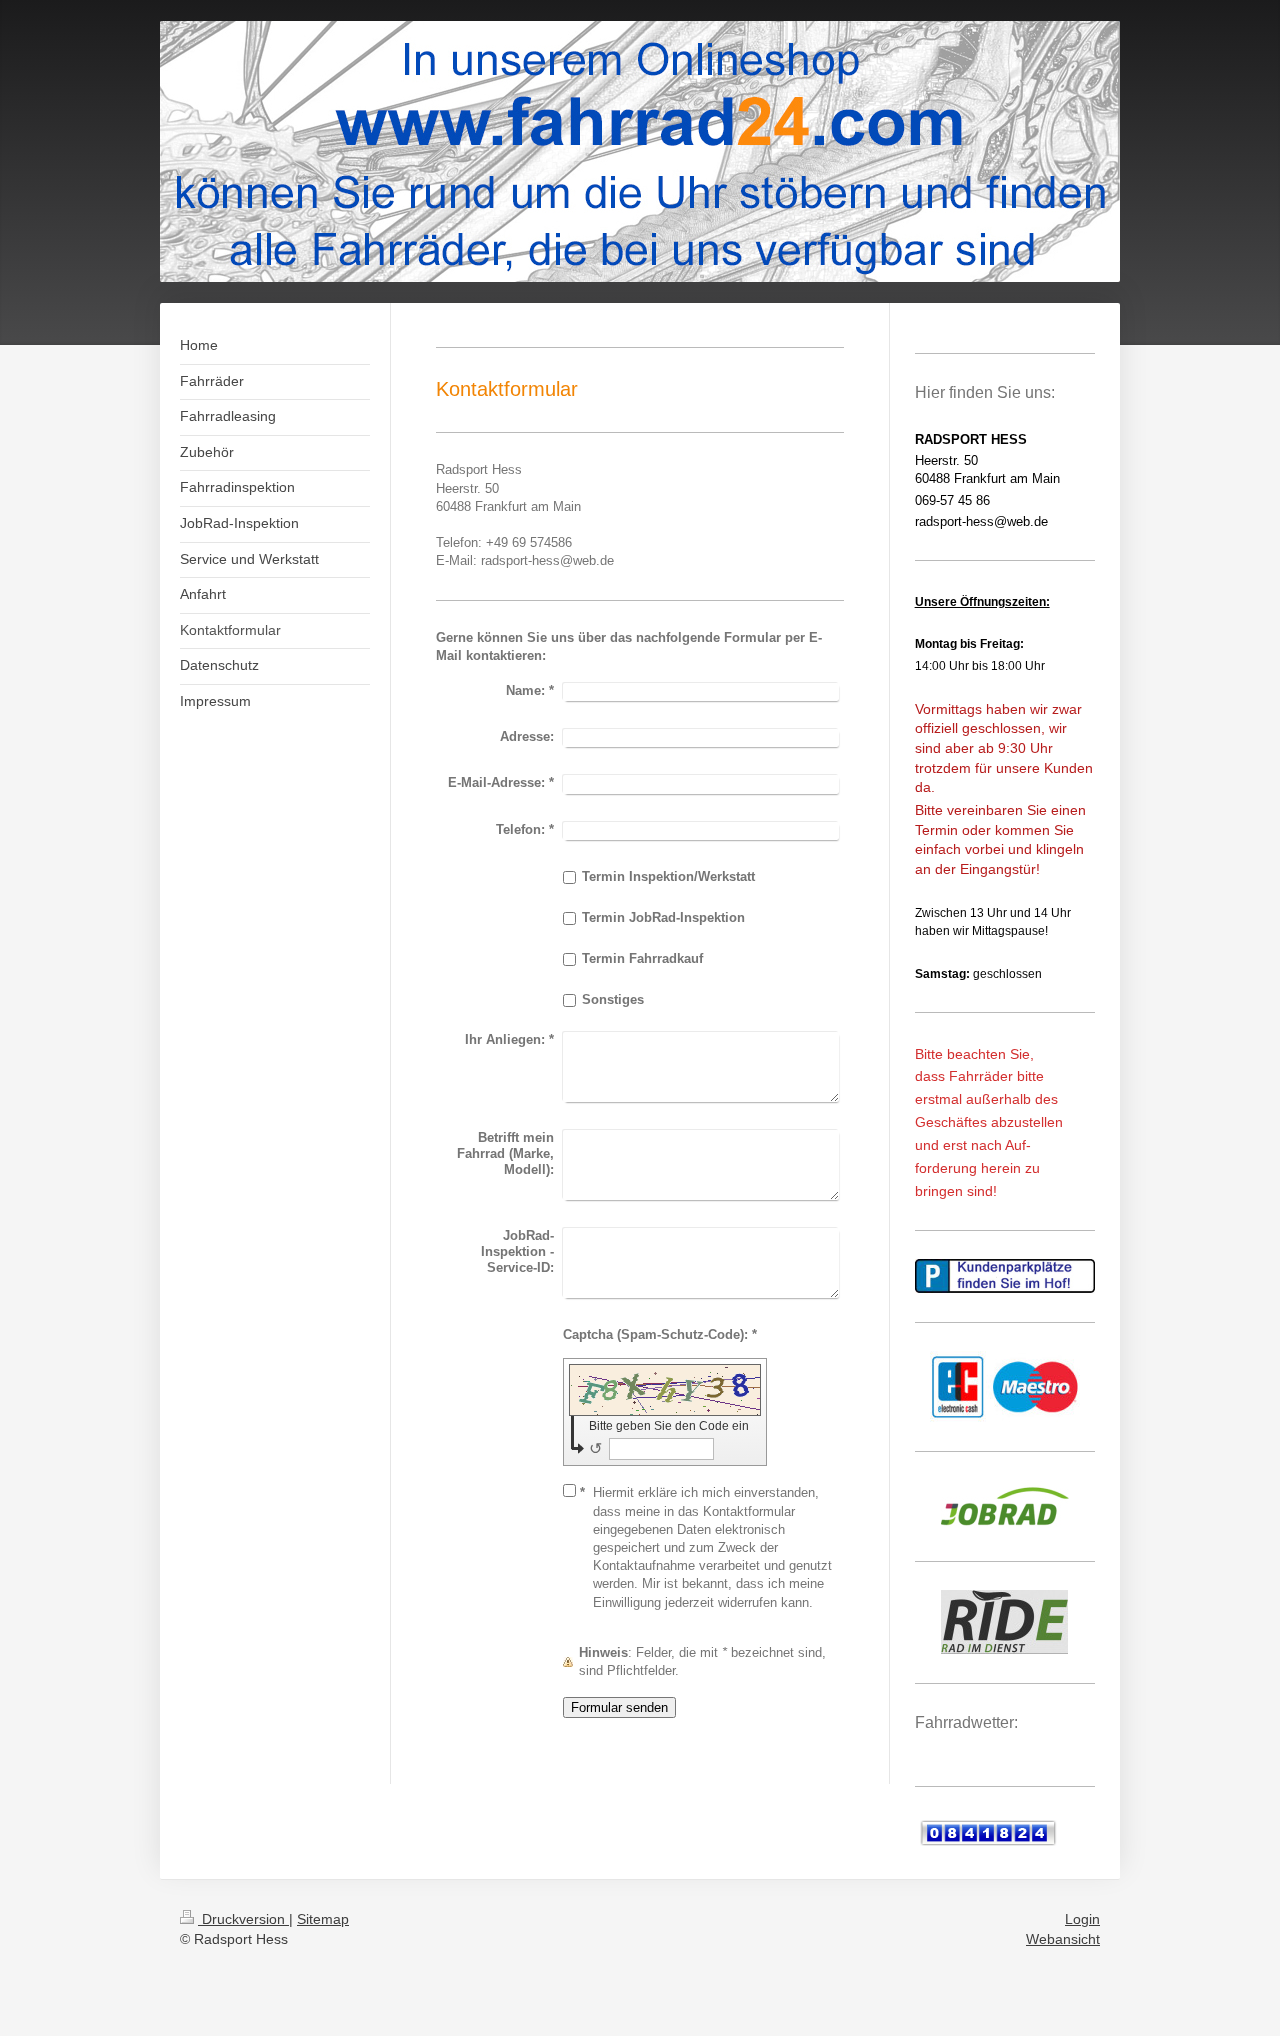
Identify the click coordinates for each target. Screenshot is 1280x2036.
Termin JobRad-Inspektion (663, 917)
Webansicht (1063, 1939)
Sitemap (323, 1919)
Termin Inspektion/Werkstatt (668, 876)
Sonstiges (613, 999)
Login (1082, 1919)
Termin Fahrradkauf (642, 958)
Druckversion (243, 1919)
